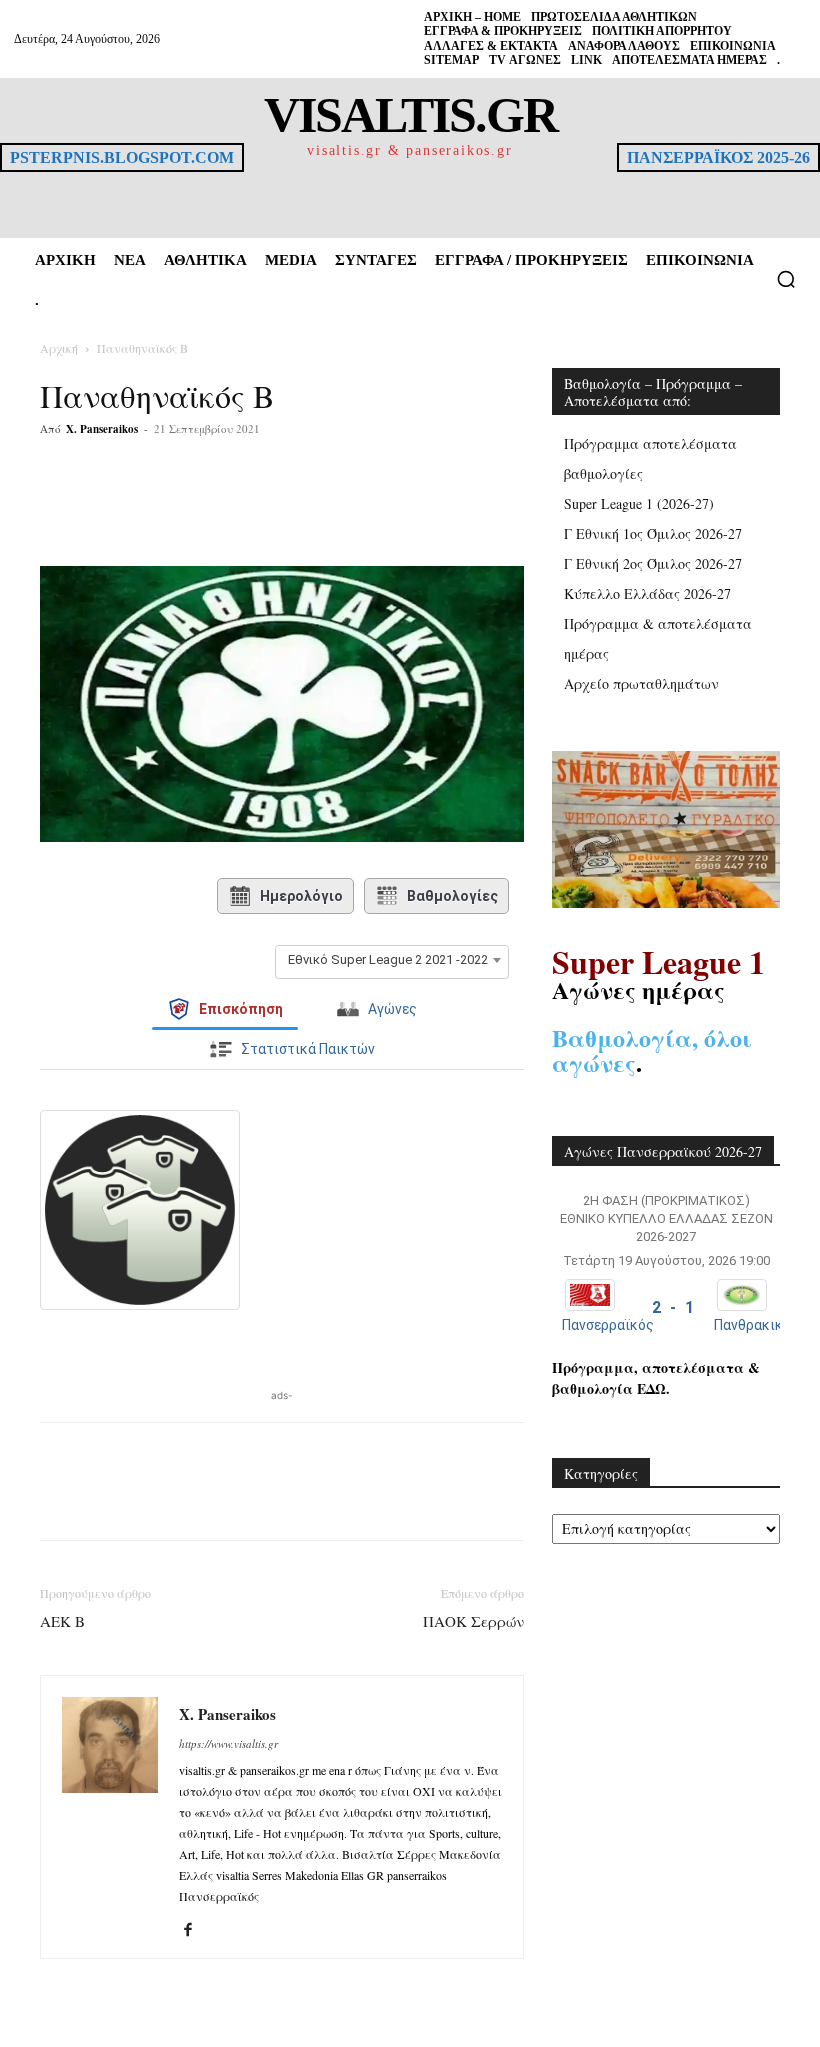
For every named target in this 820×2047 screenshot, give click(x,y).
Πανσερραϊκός (608, 1325)
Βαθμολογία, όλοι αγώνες (652, 1050)
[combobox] (392, 960)
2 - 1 (673, 1307)
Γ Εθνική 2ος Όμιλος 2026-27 (653, 563)
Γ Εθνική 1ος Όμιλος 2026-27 (653, 533)
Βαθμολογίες (452, 896)
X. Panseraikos (102, 429)
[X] (234, 509)
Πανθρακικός (756, 1325)
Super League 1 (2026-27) (639, 503)
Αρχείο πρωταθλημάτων (641, 683)
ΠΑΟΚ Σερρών (473, 1621)
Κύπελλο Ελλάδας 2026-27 (647, 593)
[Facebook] (188, 509)
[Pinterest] (280, 509)
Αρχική (59, 348)
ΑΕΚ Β (62, 1621)
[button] (786, 279)
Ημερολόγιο (301, 896)
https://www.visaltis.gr (228, 1743)
